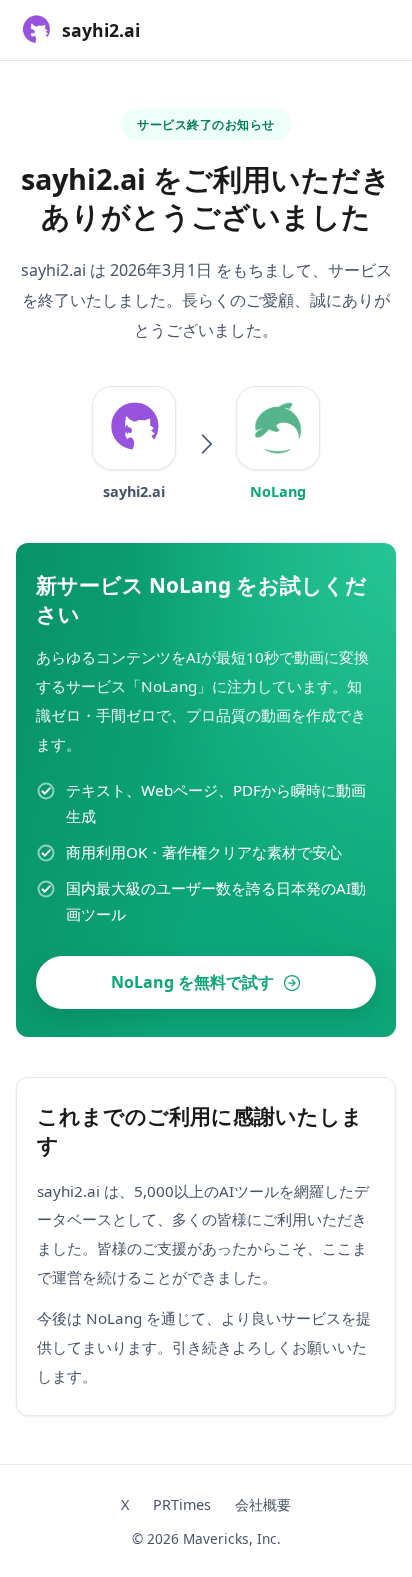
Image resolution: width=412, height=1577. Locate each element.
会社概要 (263, 1504)
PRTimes (182, 1504)
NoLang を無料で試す (192, 982)
